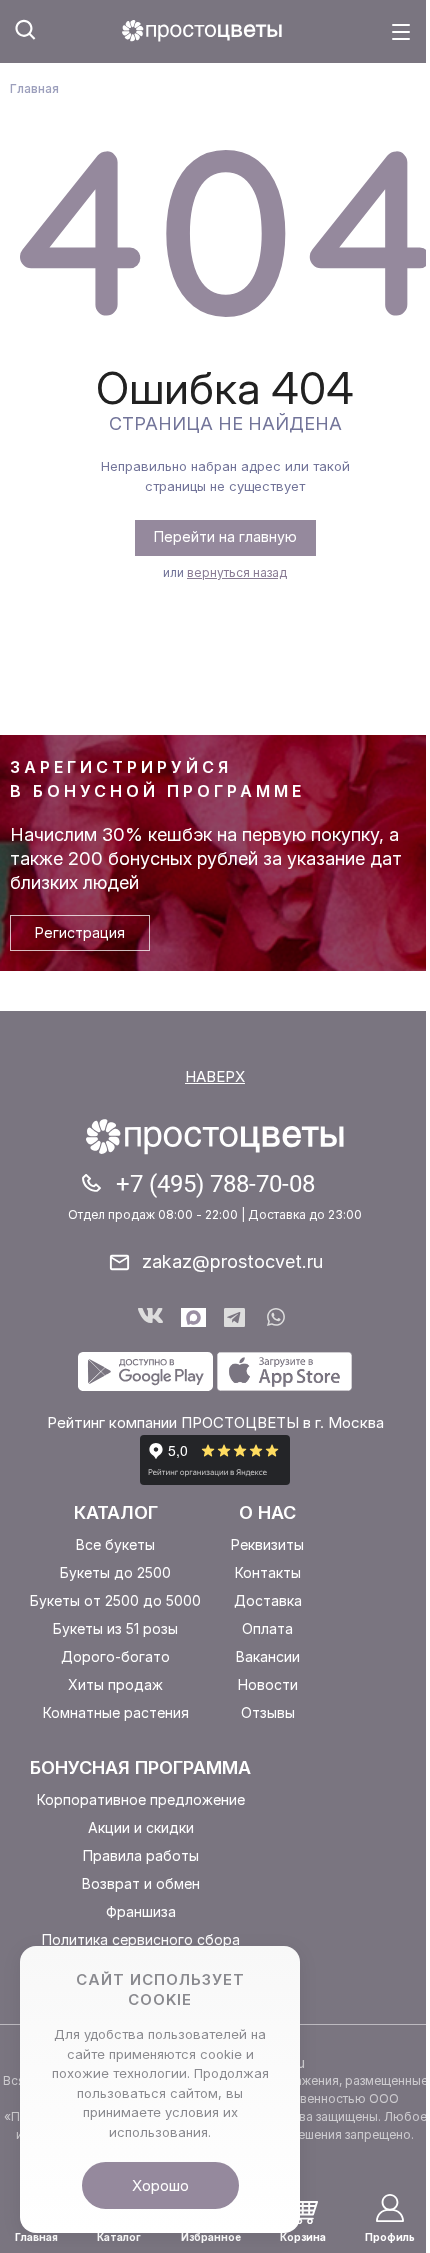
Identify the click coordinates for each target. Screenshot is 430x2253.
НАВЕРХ (215, 1076)
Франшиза (141, 1911)
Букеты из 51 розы (115, 1628)
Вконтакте (150, 1317)
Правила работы (141, 1855)
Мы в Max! (193, 1317)
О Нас (267, 1512)
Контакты (268, 1572)
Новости (268, 1684)
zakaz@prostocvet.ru (232, 1261)
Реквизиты (267, 1544)
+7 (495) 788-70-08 (215, 1184)
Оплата (267, 1628)
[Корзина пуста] (303, 2210)
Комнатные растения (116, 1712)
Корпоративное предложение (141, 1799)
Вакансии (268, 1656)
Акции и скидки (141, 1827)
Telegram (236, 1317)
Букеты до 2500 (115, 1572)
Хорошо (160, 2185)
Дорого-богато (115, 1656)
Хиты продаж (115, 1684)
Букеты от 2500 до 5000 (115, 1600)
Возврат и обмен (141, 1883)
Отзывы (268, 1712)
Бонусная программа (140, 1767)
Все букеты (115, 1544)
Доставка (268, 1600)
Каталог (116, 1512)
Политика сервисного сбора (141, 1939)
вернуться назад (237, 572)
